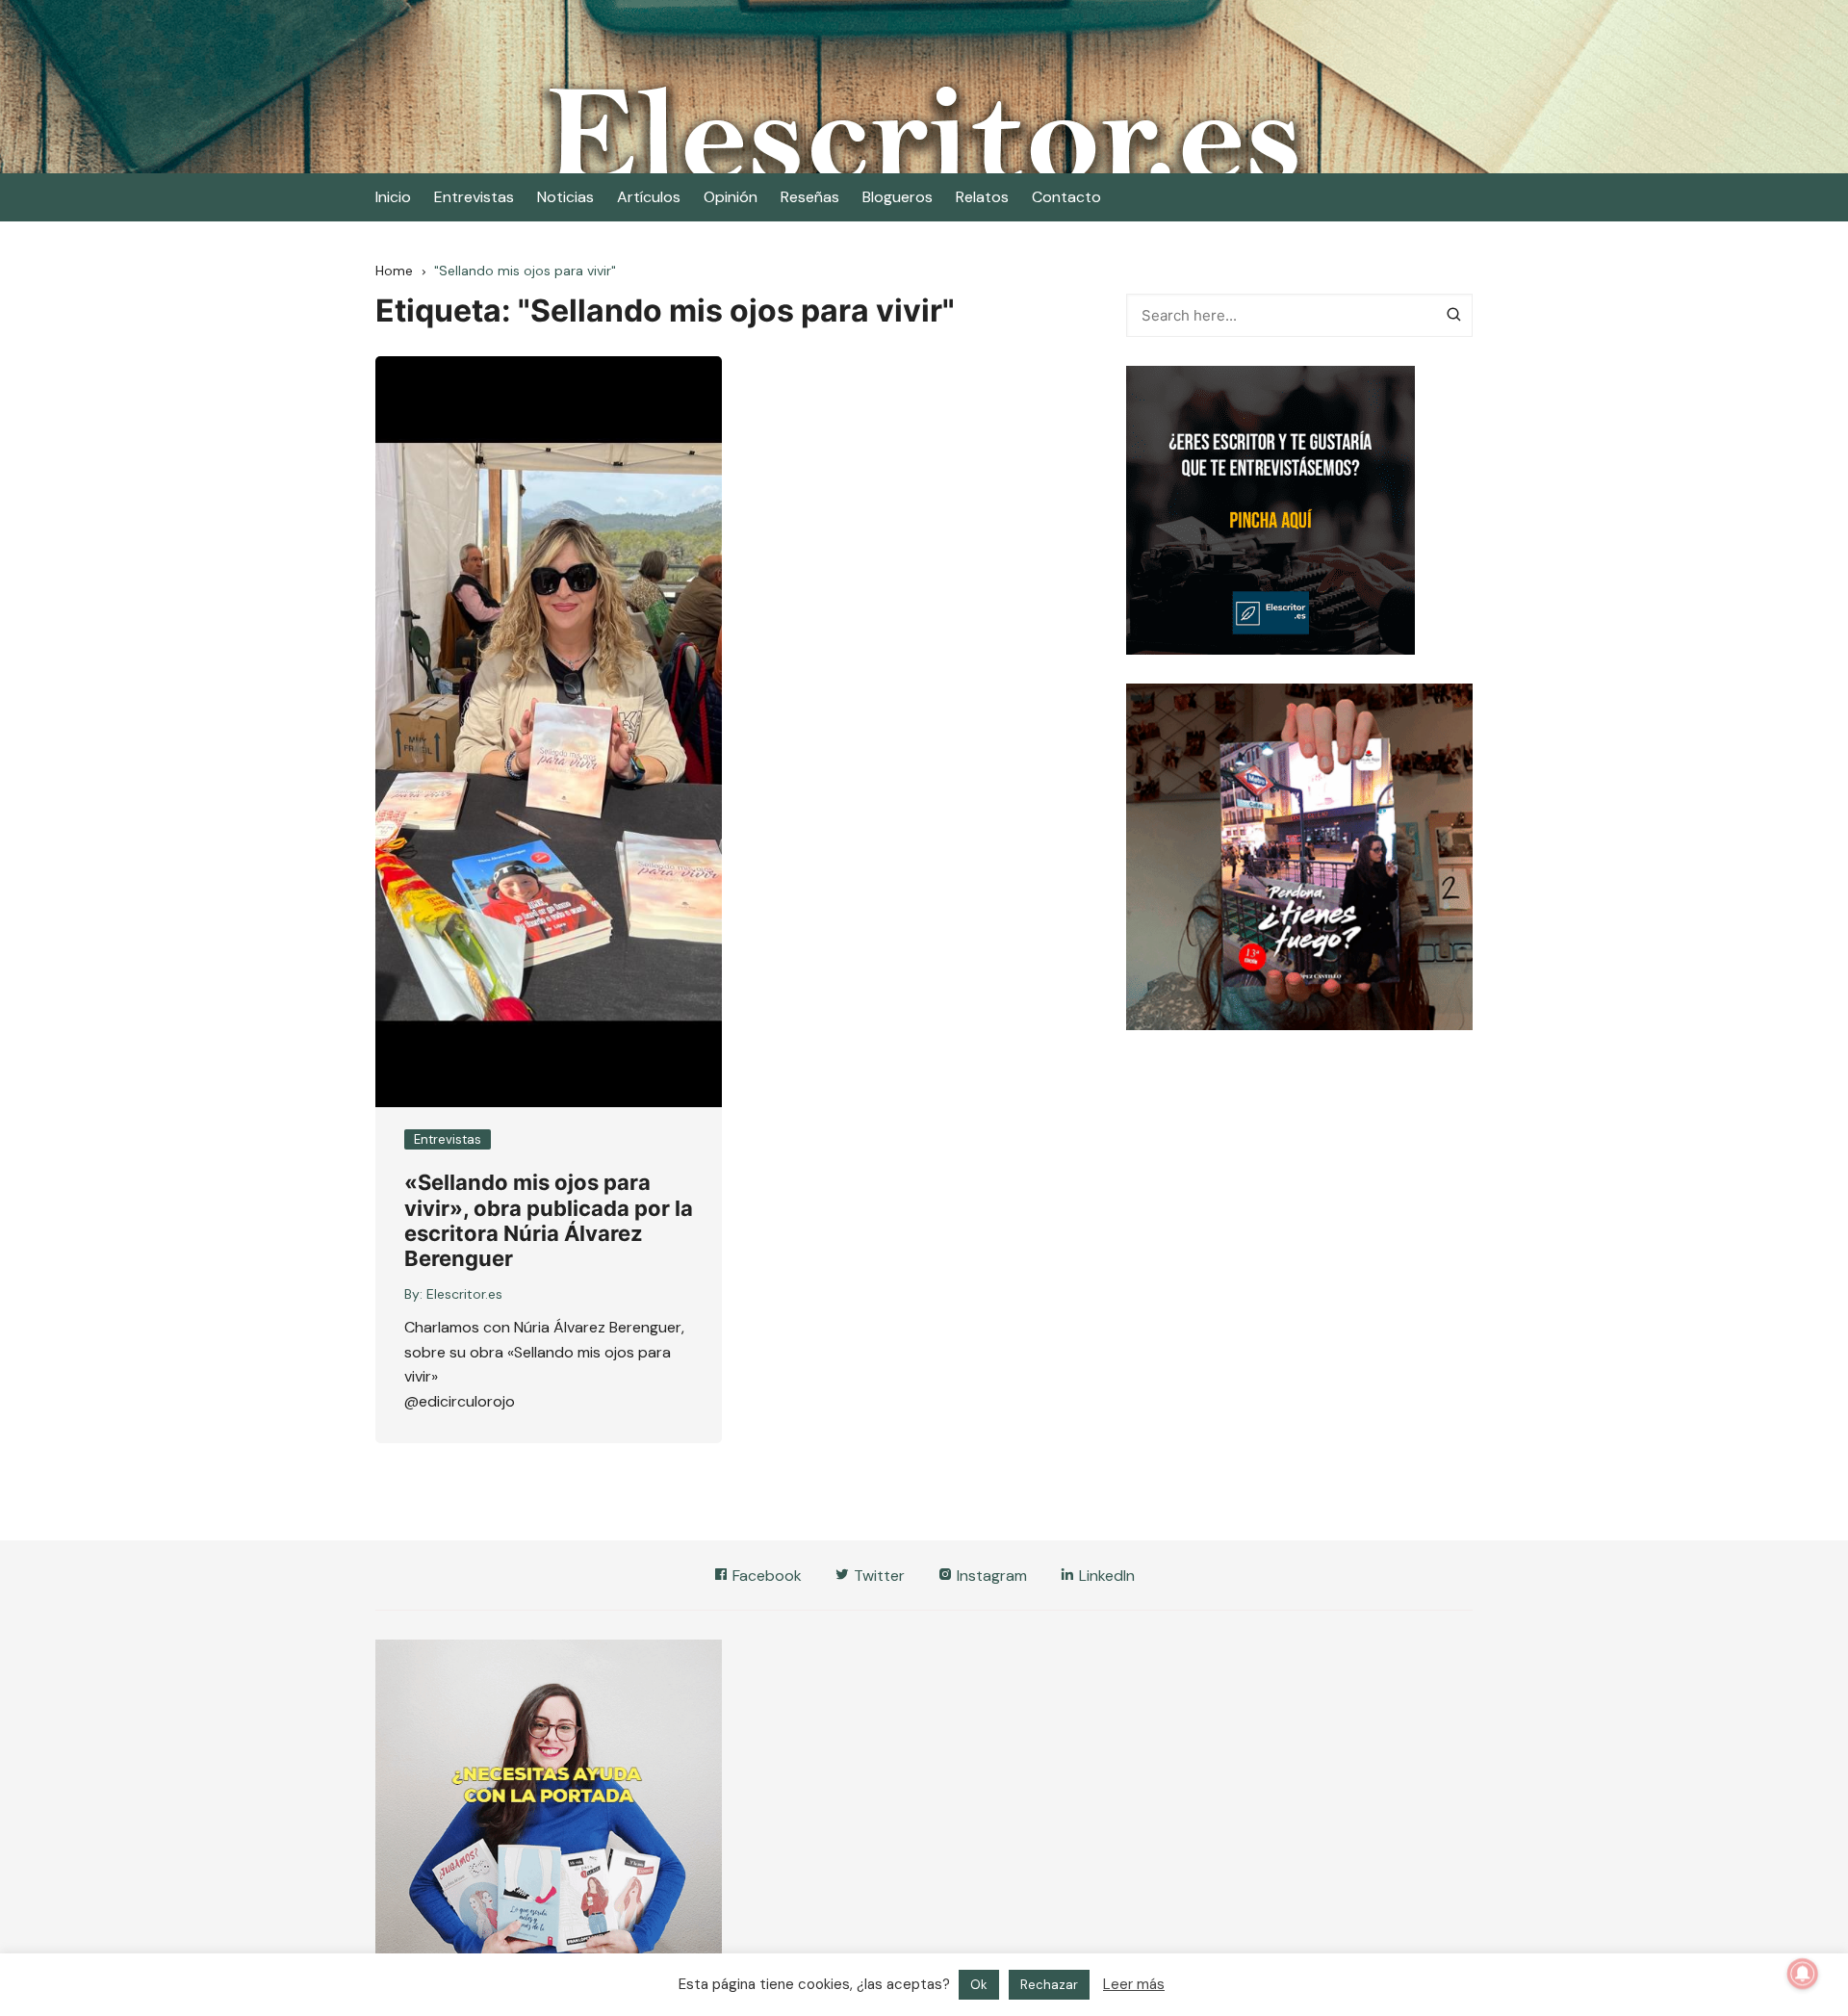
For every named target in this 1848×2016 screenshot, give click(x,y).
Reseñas (810, 197)
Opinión (731, 197)
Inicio (393, 197)
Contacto (1066, 197)
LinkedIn (1105, 1576)
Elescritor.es (464, 1294)
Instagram (990, 1576)
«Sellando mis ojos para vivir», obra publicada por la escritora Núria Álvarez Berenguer (549, 1220)
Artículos (649, 197)
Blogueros (898, 197)
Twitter (877, 1576)
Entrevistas (474, 197)
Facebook (765, 1576)
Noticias (565, 197)
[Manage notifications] (1803, 1974)
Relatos (982, 197)
